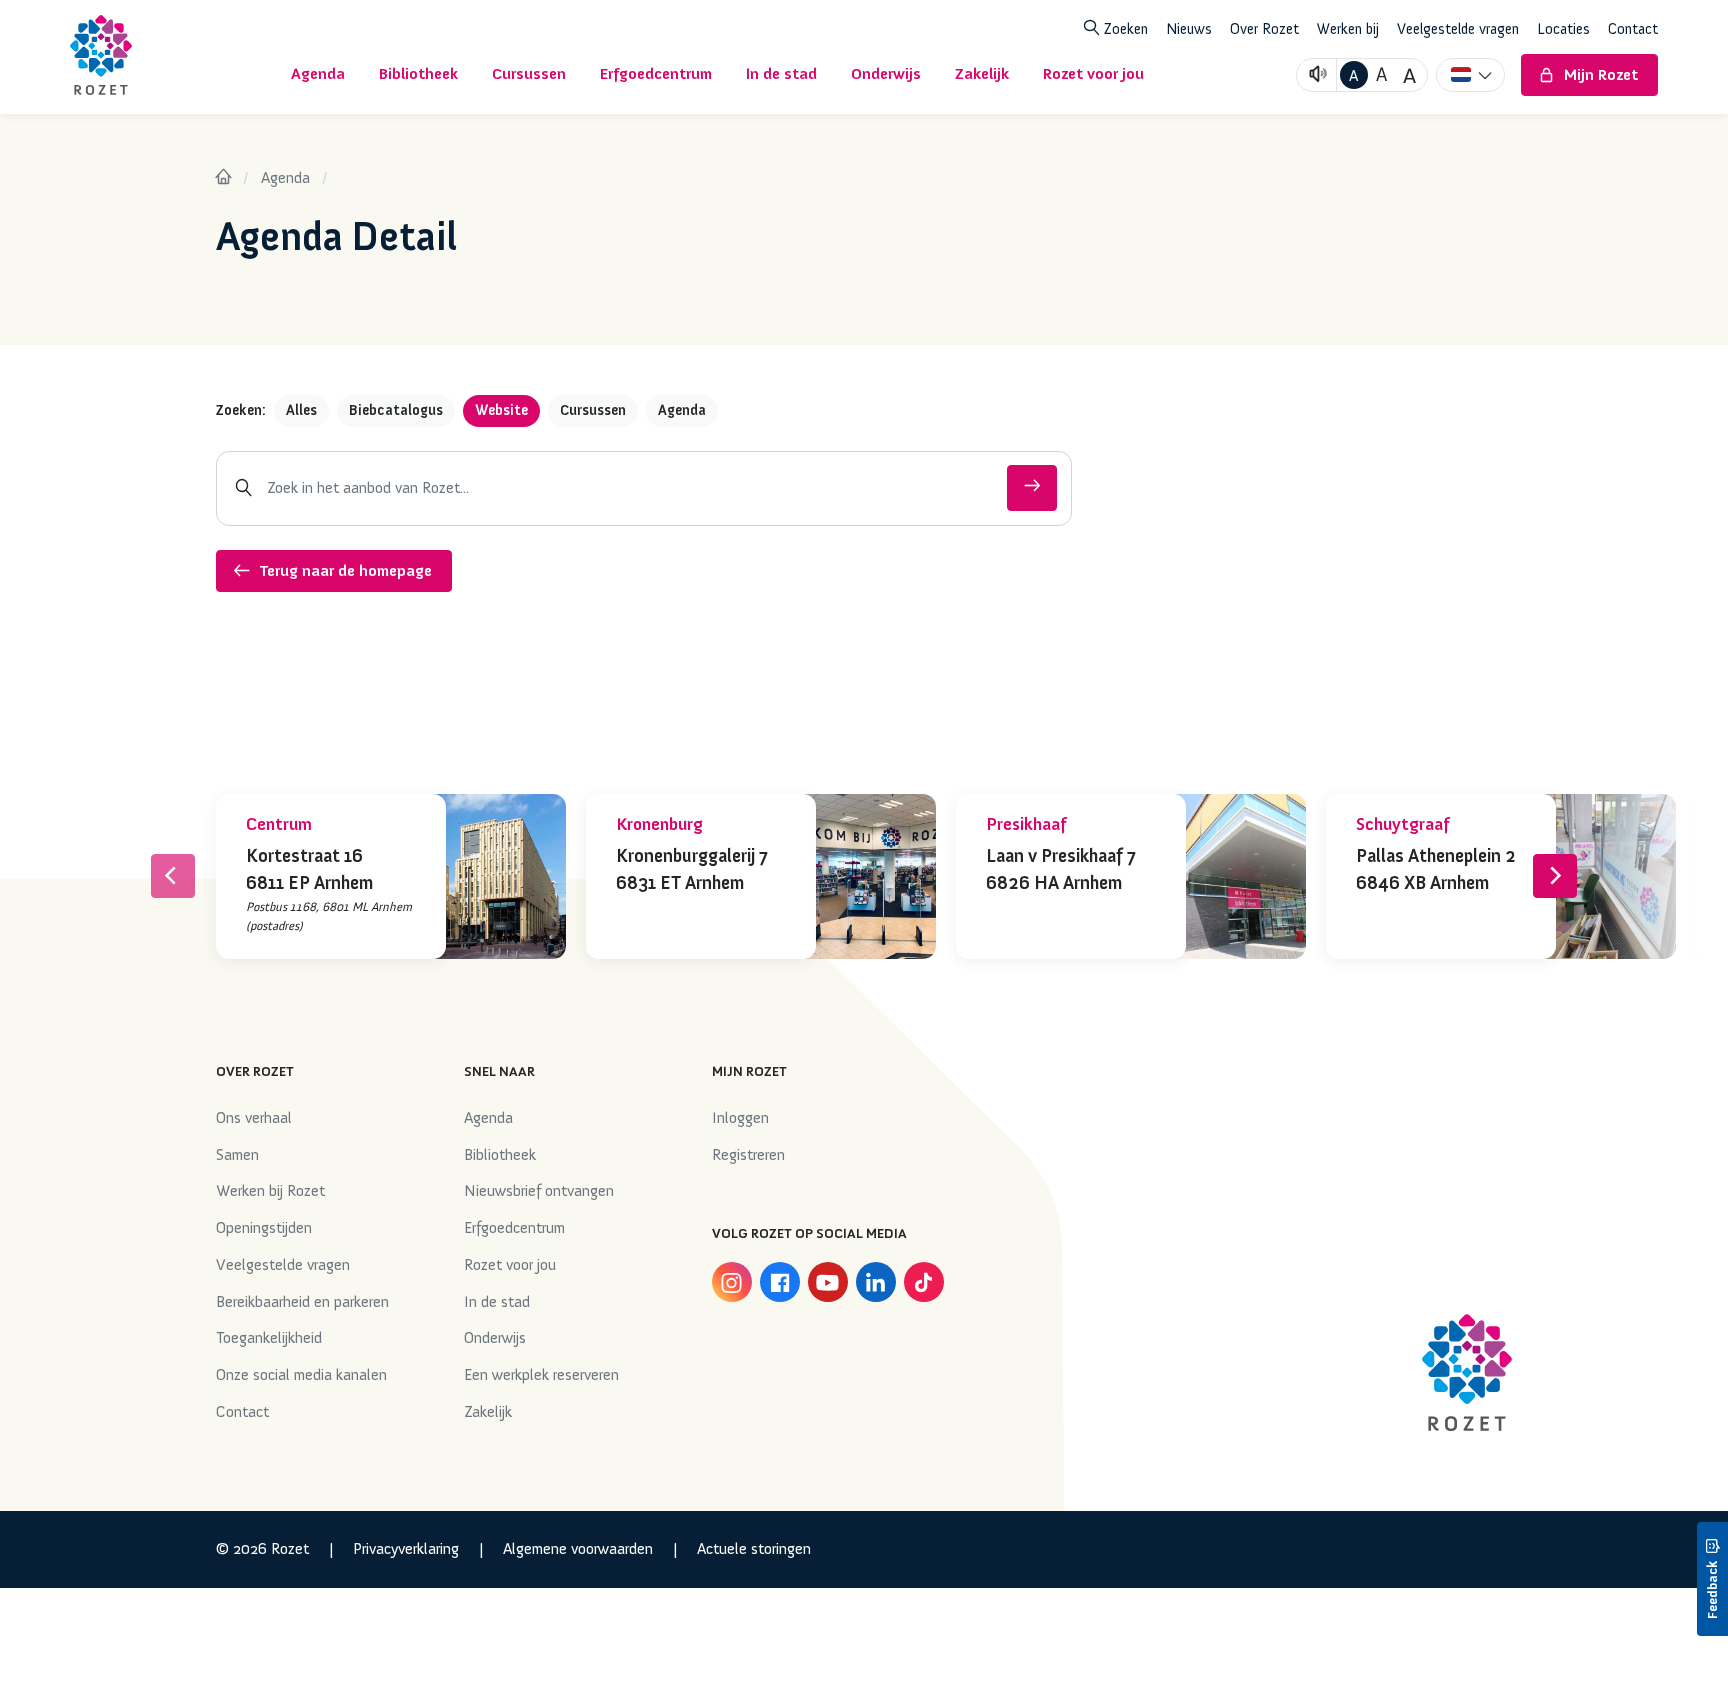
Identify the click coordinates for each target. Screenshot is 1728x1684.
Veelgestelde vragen (1458, 29)
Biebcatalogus (396, 410)
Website (501, 410)
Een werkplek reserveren (541, 1375)
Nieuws (1189, 29)
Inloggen (740, 1118)
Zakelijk (488, 1412)
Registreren (748, 1155)
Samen (237, 1155)
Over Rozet (1264, 29)
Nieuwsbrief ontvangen (539, 1191)
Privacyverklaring (406, 1549)
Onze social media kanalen (301, 1375)
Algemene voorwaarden (578, 1549)
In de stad (497, 1302)
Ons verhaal (254, 1118)
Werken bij (1348, 29)
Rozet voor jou (510, 1265)
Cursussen (593, 410)
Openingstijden (264, 1228)
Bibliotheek (500, 1155)
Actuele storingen (754, 1549)
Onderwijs (495, 1338)
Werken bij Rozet (270, 1191)
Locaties (1563, 29)
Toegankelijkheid (269, 1338)
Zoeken (1124, 29)
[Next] (1555, 876)
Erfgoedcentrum (514, 1228)
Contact (1633, 29)
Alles (301, 410)
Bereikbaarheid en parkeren (302, 1302)
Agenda (285, 178)
